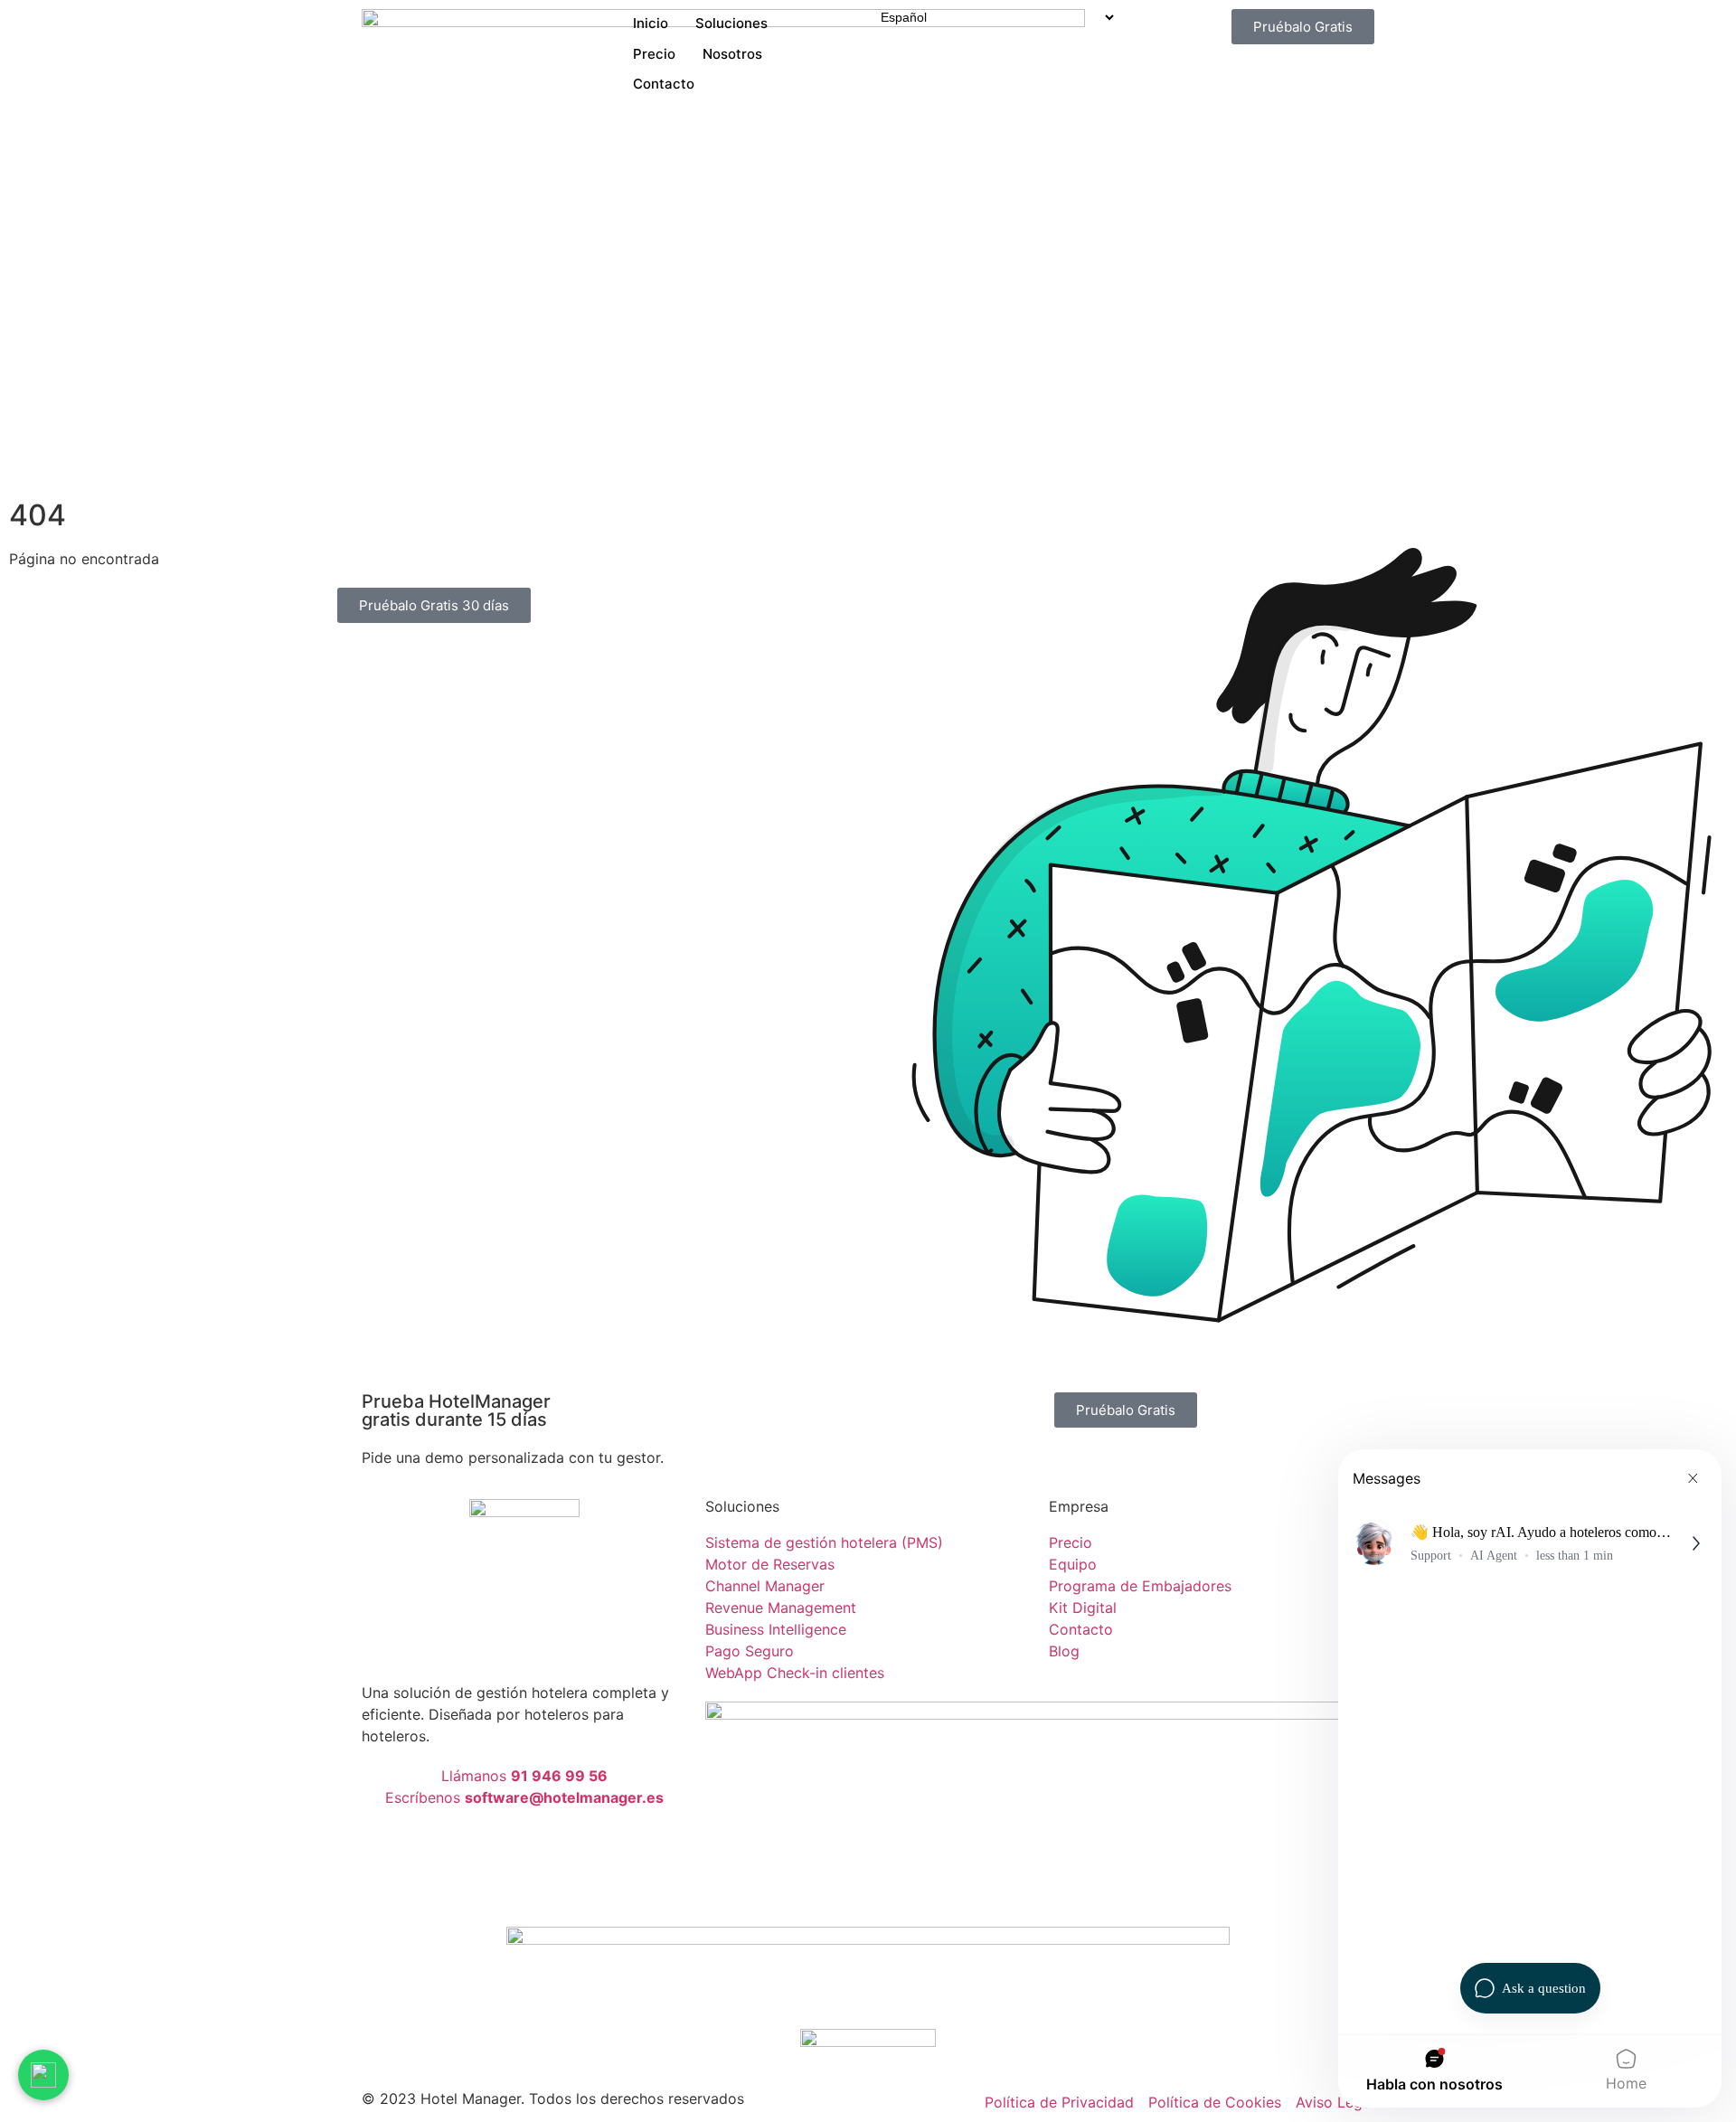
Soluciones (731, 23)
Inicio (651, 23)
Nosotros (732, 54)
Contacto (664, 84)
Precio (654, 54)
